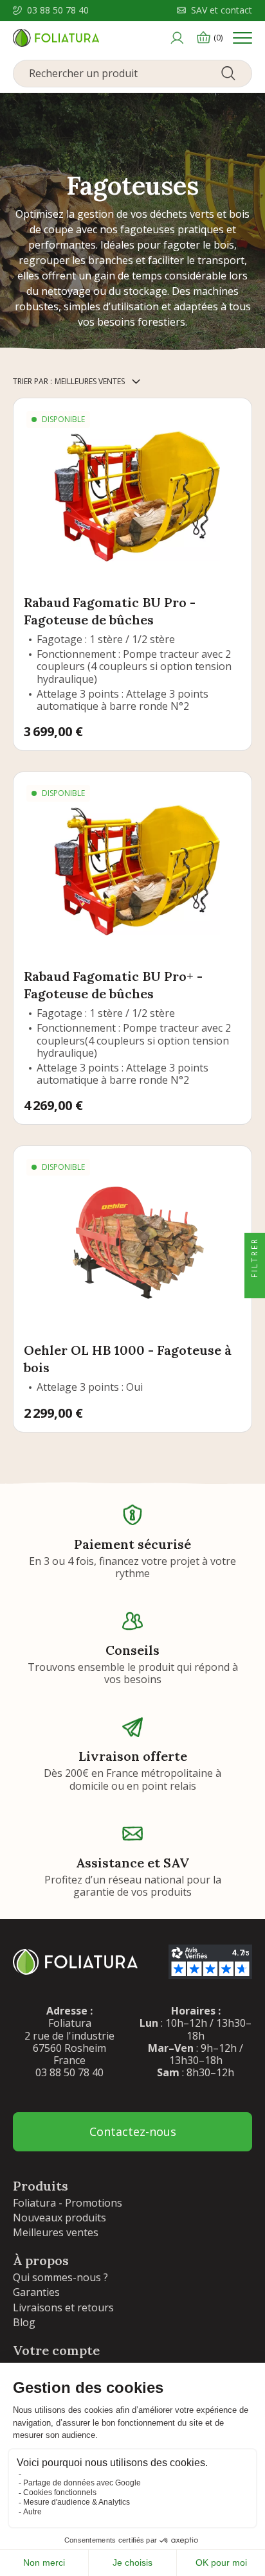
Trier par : (32, 381)
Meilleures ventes (56, 2232)
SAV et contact (222, 11)
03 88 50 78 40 (58, 11)
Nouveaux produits (59, 2218)
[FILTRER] (255, 1288)
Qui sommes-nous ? (60, 2277)
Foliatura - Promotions (68, 2203)
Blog (24, 2322)
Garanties (36, 2292)
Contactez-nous (133, 2131)
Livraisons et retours (63, 2307)
